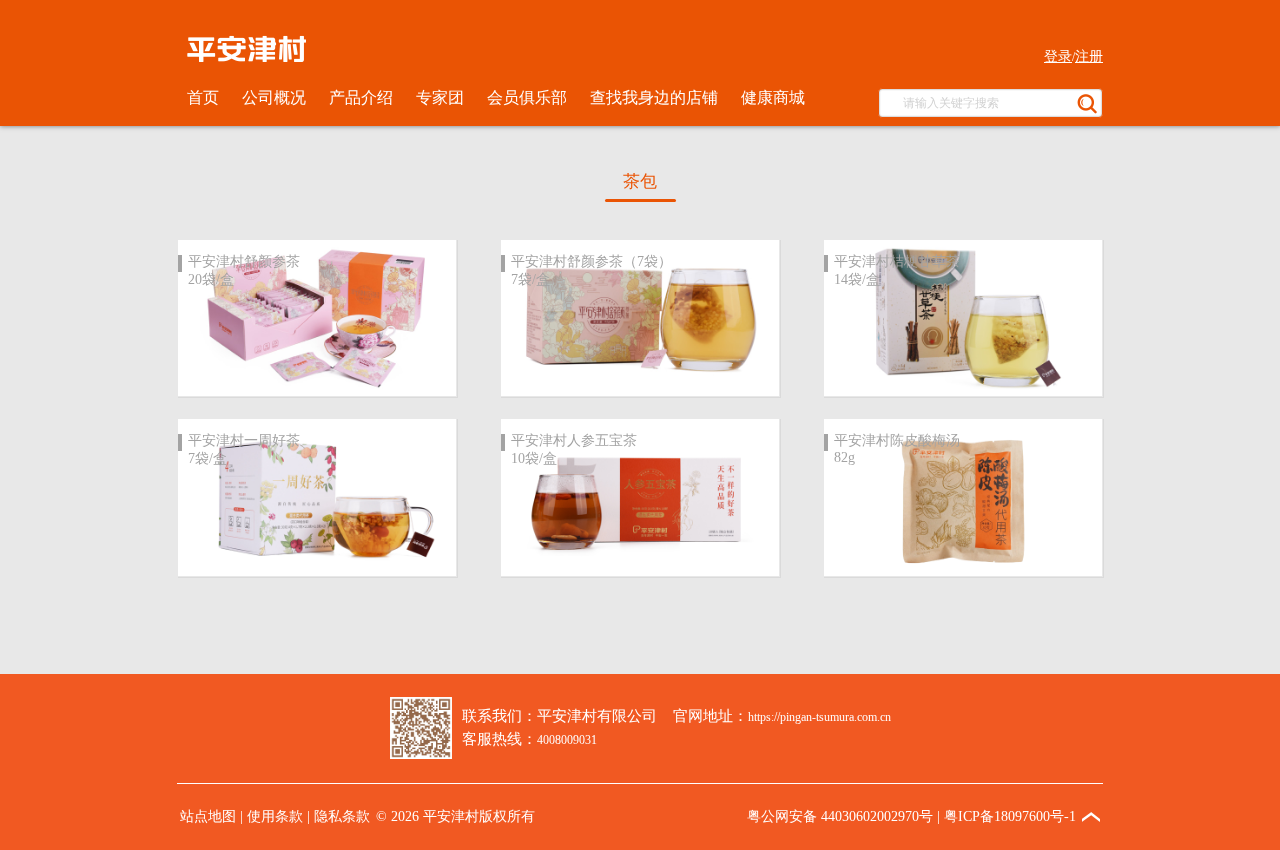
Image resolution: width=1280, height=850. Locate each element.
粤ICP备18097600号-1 (1010, 816)
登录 (1058, 56)
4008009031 (567, 740)
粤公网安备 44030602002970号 (840, 816)
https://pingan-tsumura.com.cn (819, 717)
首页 (203, 97)
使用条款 (275, 816)
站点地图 (208, 816)
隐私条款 (342, 816)
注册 (1089, 56)
